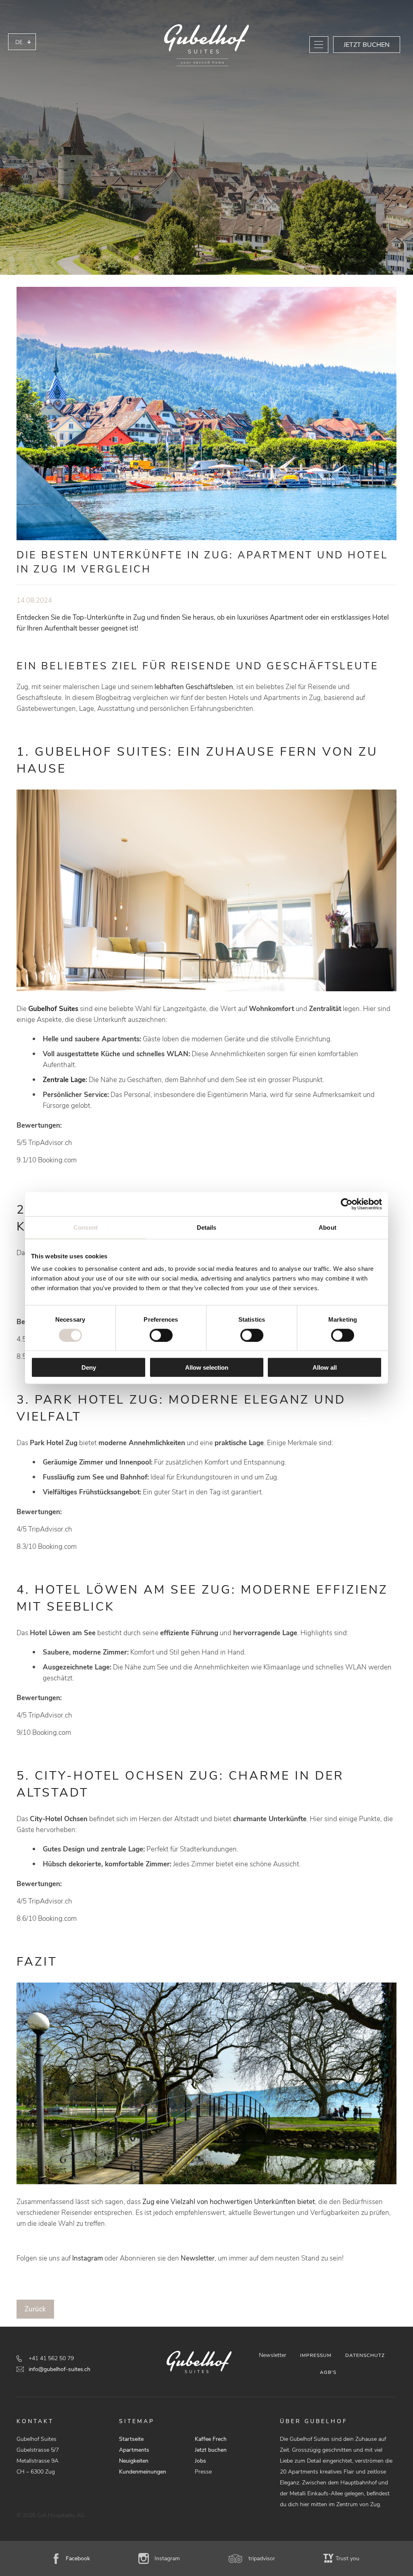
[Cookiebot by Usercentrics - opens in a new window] (347, 1204)
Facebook (78, 2558)
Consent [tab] (86, 1227)
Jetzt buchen (367, 45)
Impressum (316, 2355)
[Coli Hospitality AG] (206, 46)
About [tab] (327, 1227)
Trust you (347, 2558)
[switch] (161, 1335)
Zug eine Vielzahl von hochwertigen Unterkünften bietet (229, 2202)
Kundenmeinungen (143, 2472)
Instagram (88, 2258)
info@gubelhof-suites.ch (59, 2369)
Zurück (35, 2309)
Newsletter (198, 2258)
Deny (89, 1367)
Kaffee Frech (211, 2439)
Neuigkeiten (134, 2461)
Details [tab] (207, 1227)
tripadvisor (262, 2558)
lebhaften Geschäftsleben (194, 687)
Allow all (325, 1367)
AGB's (328, 2372)
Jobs (200, 2461)
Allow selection (207, 1367)
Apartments (134, 2450)
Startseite (131, 2439)
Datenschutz (365, 2355)
